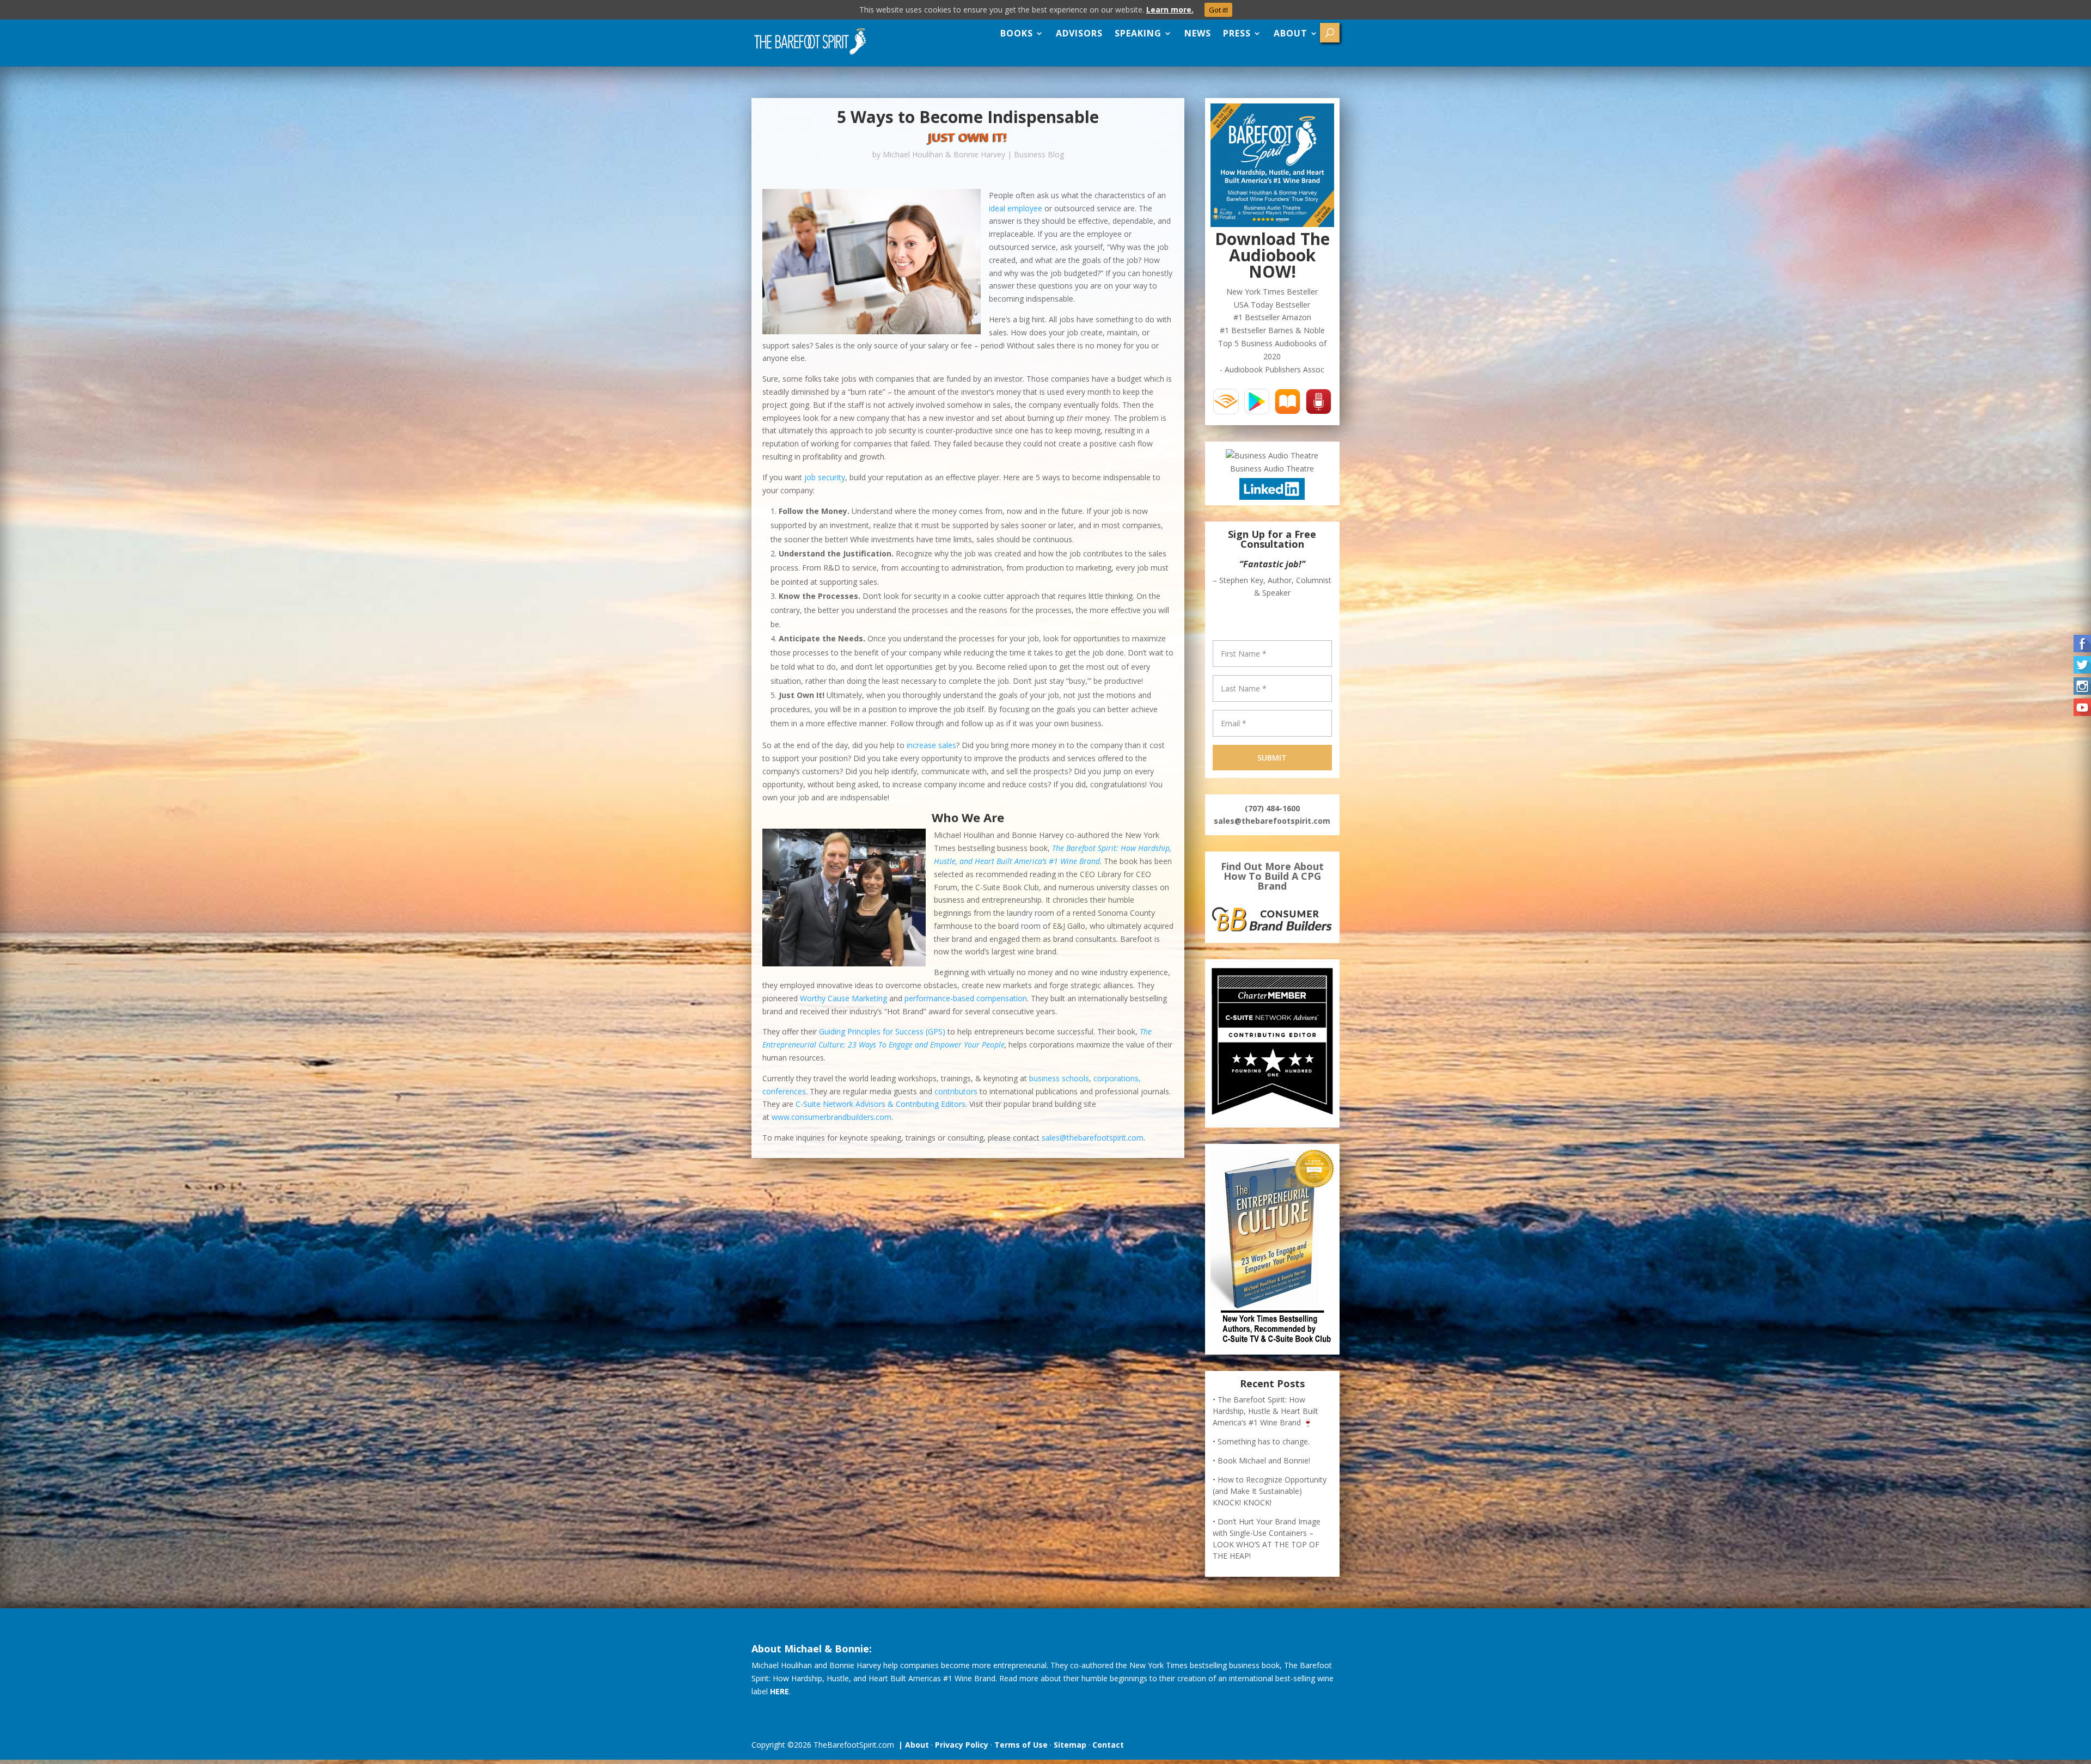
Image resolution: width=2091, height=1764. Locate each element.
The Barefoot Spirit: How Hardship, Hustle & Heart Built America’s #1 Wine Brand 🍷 (1265, 1415)
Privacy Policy (962, 1749)
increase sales (931, 745)
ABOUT (1291, 33)
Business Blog (1039, 154)
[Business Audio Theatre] (1272, 455)
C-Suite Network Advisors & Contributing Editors (881, 1104)
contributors (956, 1091)
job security (825, 477)
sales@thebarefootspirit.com (1093, 1138)
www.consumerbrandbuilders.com (831, 1117)
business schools (1059, 1078)
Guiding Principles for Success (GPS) (882, 1031)
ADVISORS (1079, 33)
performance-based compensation (966, 998)
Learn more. (1170, 10)
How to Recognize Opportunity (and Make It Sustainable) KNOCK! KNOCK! (1270, 1495)
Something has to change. (1264, 1446)
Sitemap (1070, 1749)
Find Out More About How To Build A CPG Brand (1272, 880)
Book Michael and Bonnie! (1264, 1465)
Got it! (1218, 10)
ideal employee (1016, 208)
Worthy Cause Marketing (843, 998)
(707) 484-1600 (1272, 813)
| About (912, 1749)
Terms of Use (1021, 1749)
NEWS (1198, 33)
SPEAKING (1138, 33)
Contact (1108, 1749)
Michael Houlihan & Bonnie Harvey (944, 154)
